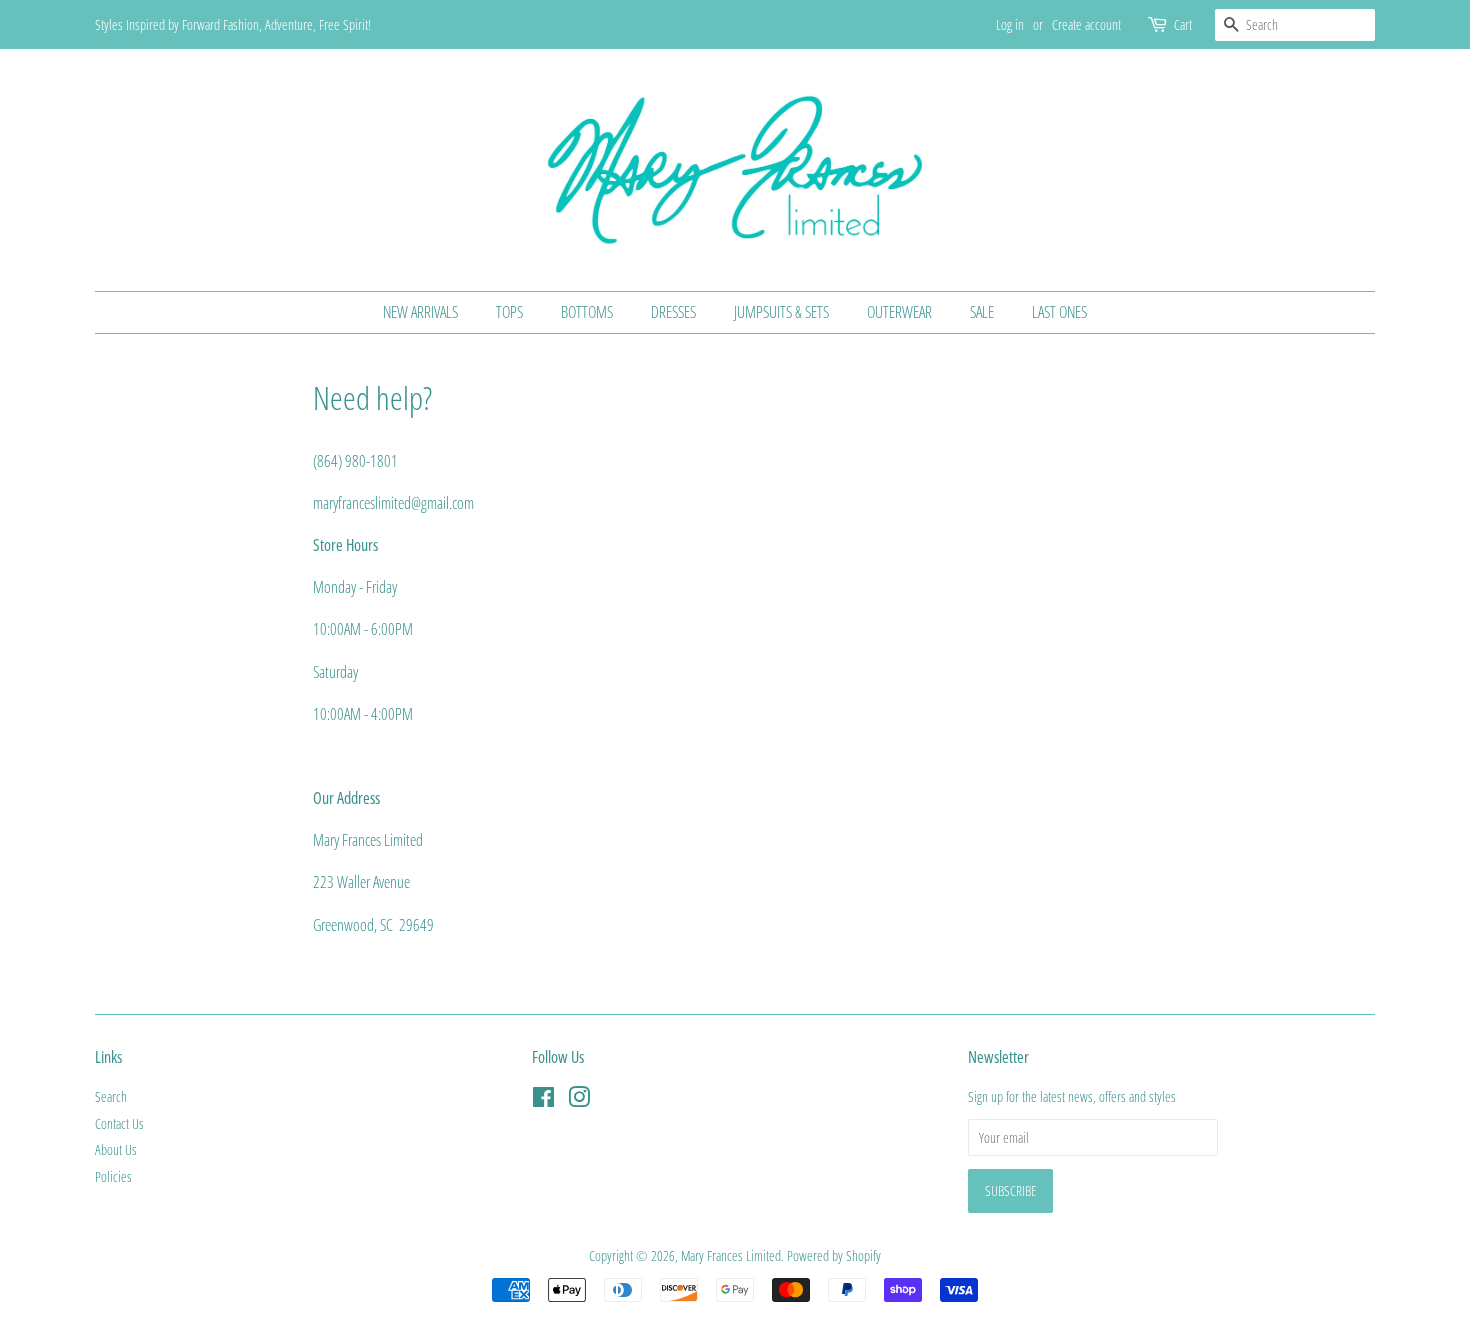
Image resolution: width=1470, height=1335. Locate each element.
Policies (113, 1176)
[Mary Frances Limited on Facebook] (543, 1100)
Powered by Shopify (834, 1255)
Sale (982, 312)
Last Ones (1059, 312)
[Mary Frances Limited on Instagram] (579, 1100)
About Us (116, 1149)
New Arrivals (420, 312)
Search (111, 1096)
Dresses (673, 312)
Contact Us (119, 1123)
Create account (1086, 24)
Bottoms (587, 312)
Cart (1183, 24)
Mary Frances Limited (731, 1255)
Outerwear (899, 312)
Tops (509, 312)
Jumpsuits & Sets (781, 312)
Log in (1010, 24)
